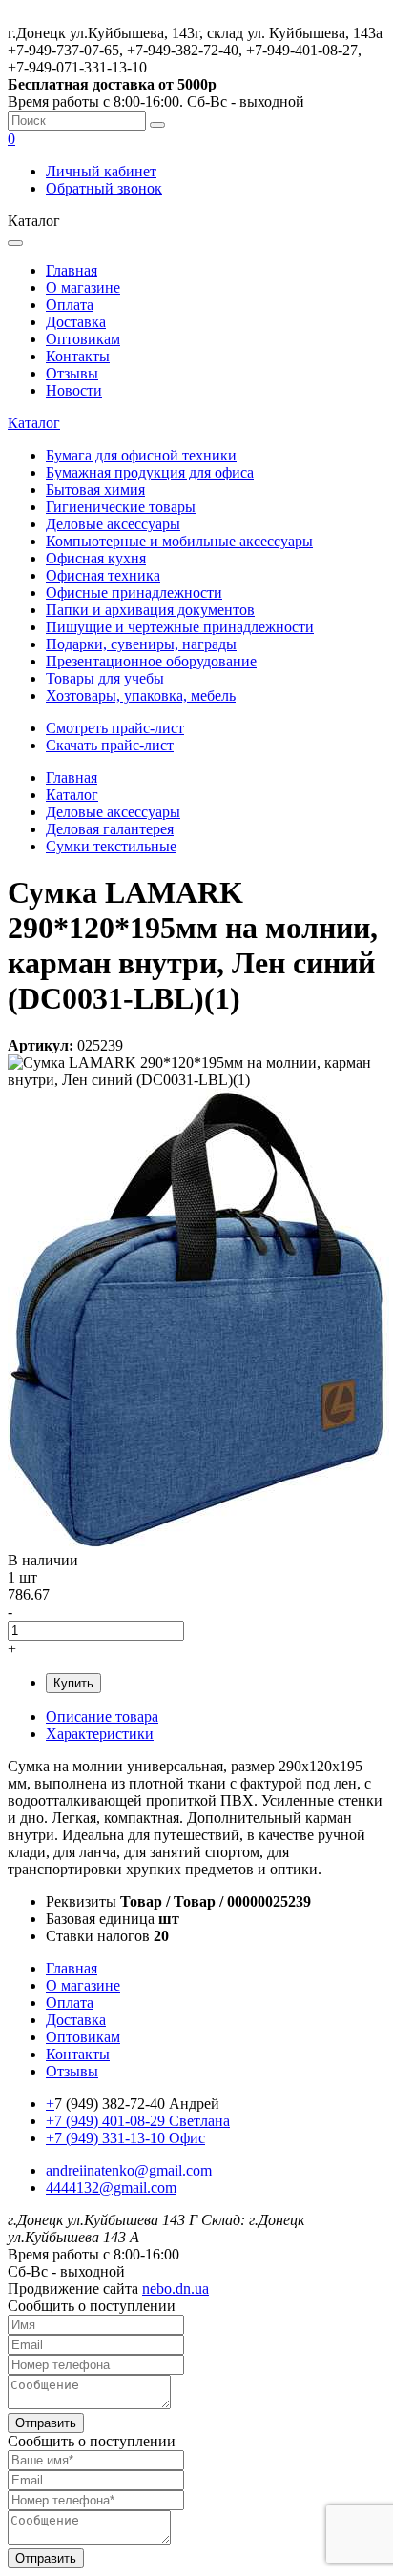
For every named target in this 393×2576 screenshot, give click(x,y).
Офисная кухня (96, 558)
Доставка (76, 322)
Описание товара (102, 1717)
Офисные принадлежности (134, 593)
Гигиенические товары (121, 507)
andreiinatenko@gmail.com (129, 2170)
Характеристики (100, 1734)
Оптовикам (83, 339)
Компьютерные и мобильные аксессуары (179, 541)
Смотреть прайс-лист (115, 728)
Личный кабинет (101, 171)
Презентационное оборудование (151, 661)
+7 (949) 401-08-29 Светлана (138, 2121)
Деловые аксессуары (113, 524)
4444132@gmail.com (111, 2188)
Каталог (34, 423)
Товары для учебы (105, 678)
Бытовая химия (95, 490)
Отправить (46, 2423)
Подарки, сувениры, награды (141, 644)
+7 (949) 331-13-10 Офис (125, 2138)
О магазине (83, 287)
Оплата (70, 305)
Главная (72, 270)
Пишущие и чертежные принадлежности (180, 627)
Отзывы (72, 373)
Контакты (78, 356)
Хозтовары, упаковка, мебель (141, 695)
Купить (73, 1683)
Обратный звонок (104, 188)
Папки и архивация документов (150, 610)
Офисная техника (103, 575)
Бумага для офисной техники (141, 455)
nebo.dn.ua (176, 2289)
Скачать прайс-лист (110, 745)
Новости (74, 390)
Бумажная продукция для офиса (150, 472)
